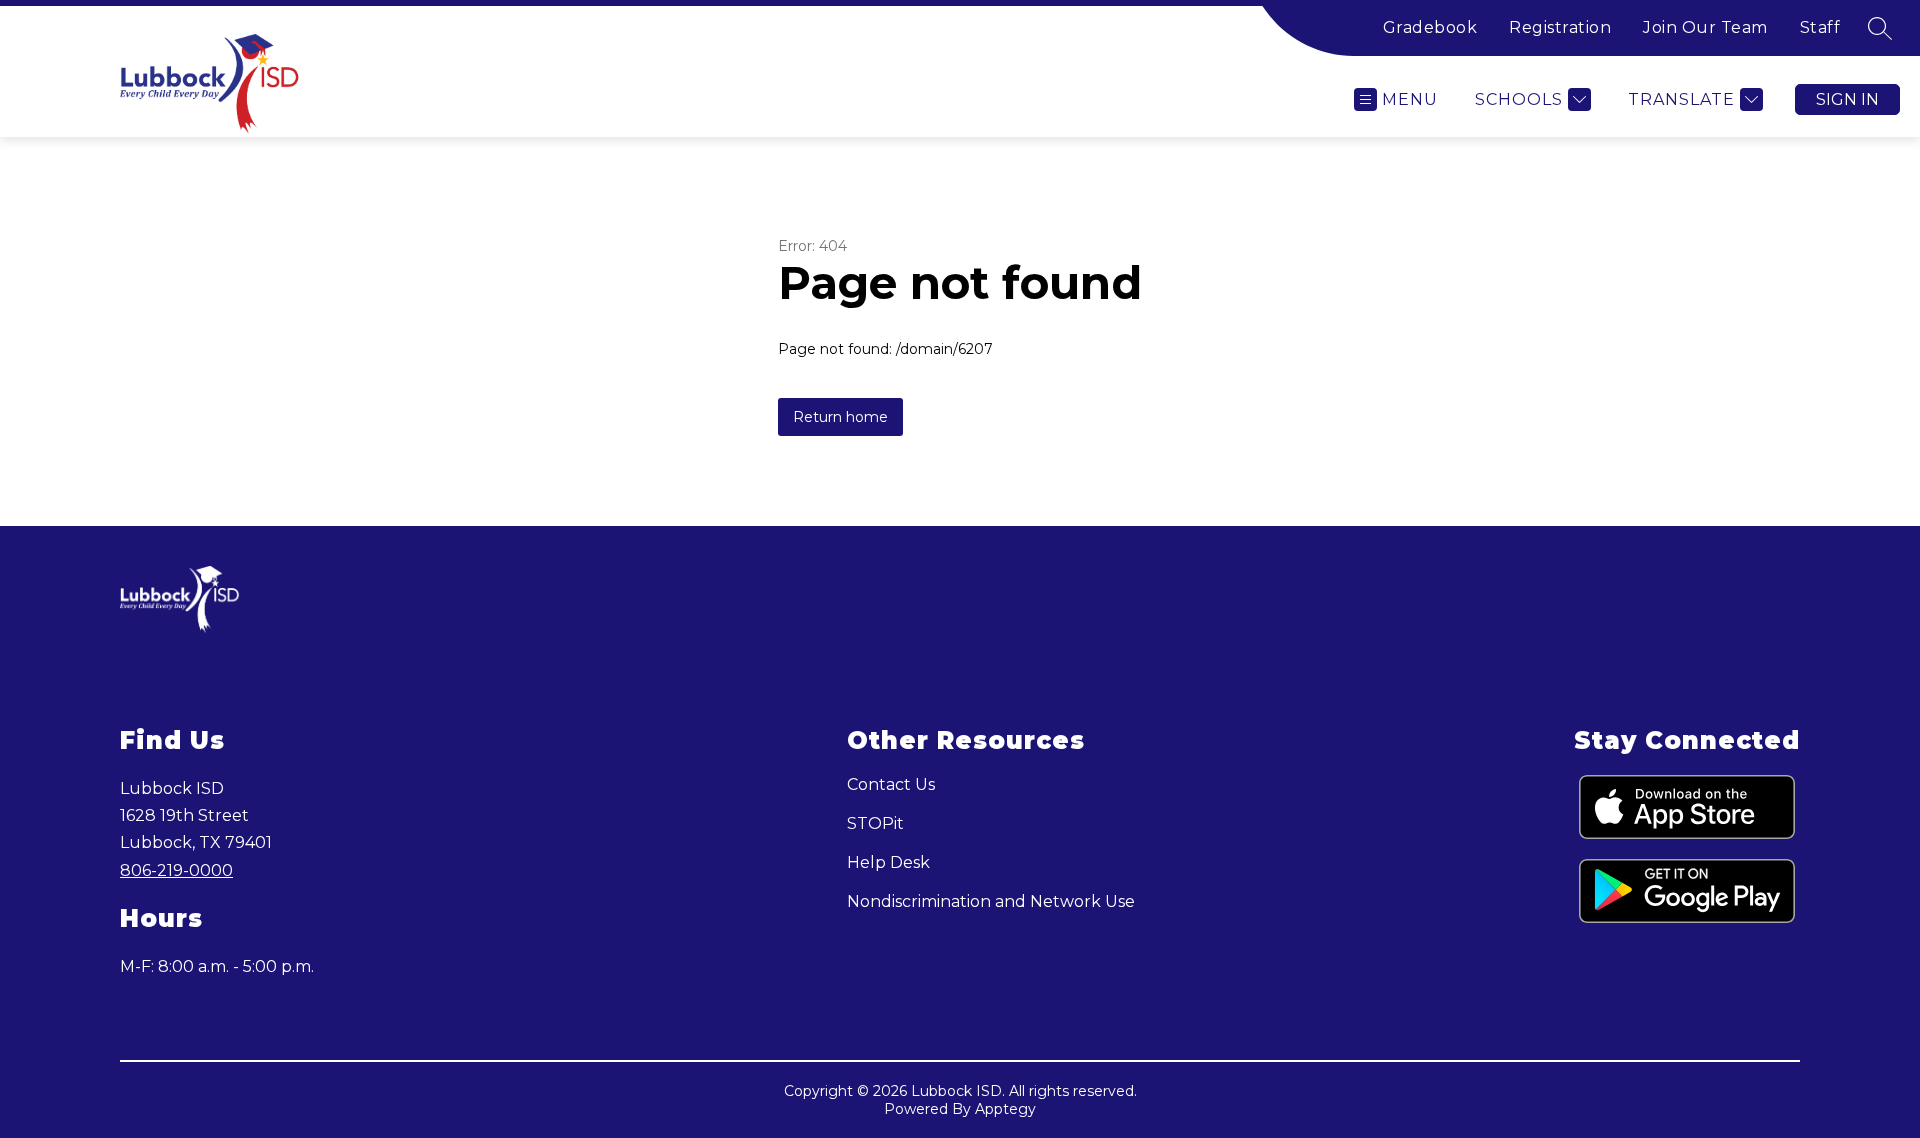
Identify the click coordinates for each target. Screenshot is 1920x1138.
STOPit (875, 823)
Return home (840, 417)
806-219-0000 (176, 870)
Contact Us (891, 784)
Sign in (1847, 99)
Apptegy (1005, 1109)
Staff (1820, 27)
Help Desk (888, 862)
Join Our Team (1705, 27)
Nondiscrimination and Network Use (991, 901)
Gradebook (1430, 27)
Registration (1560, 27)
